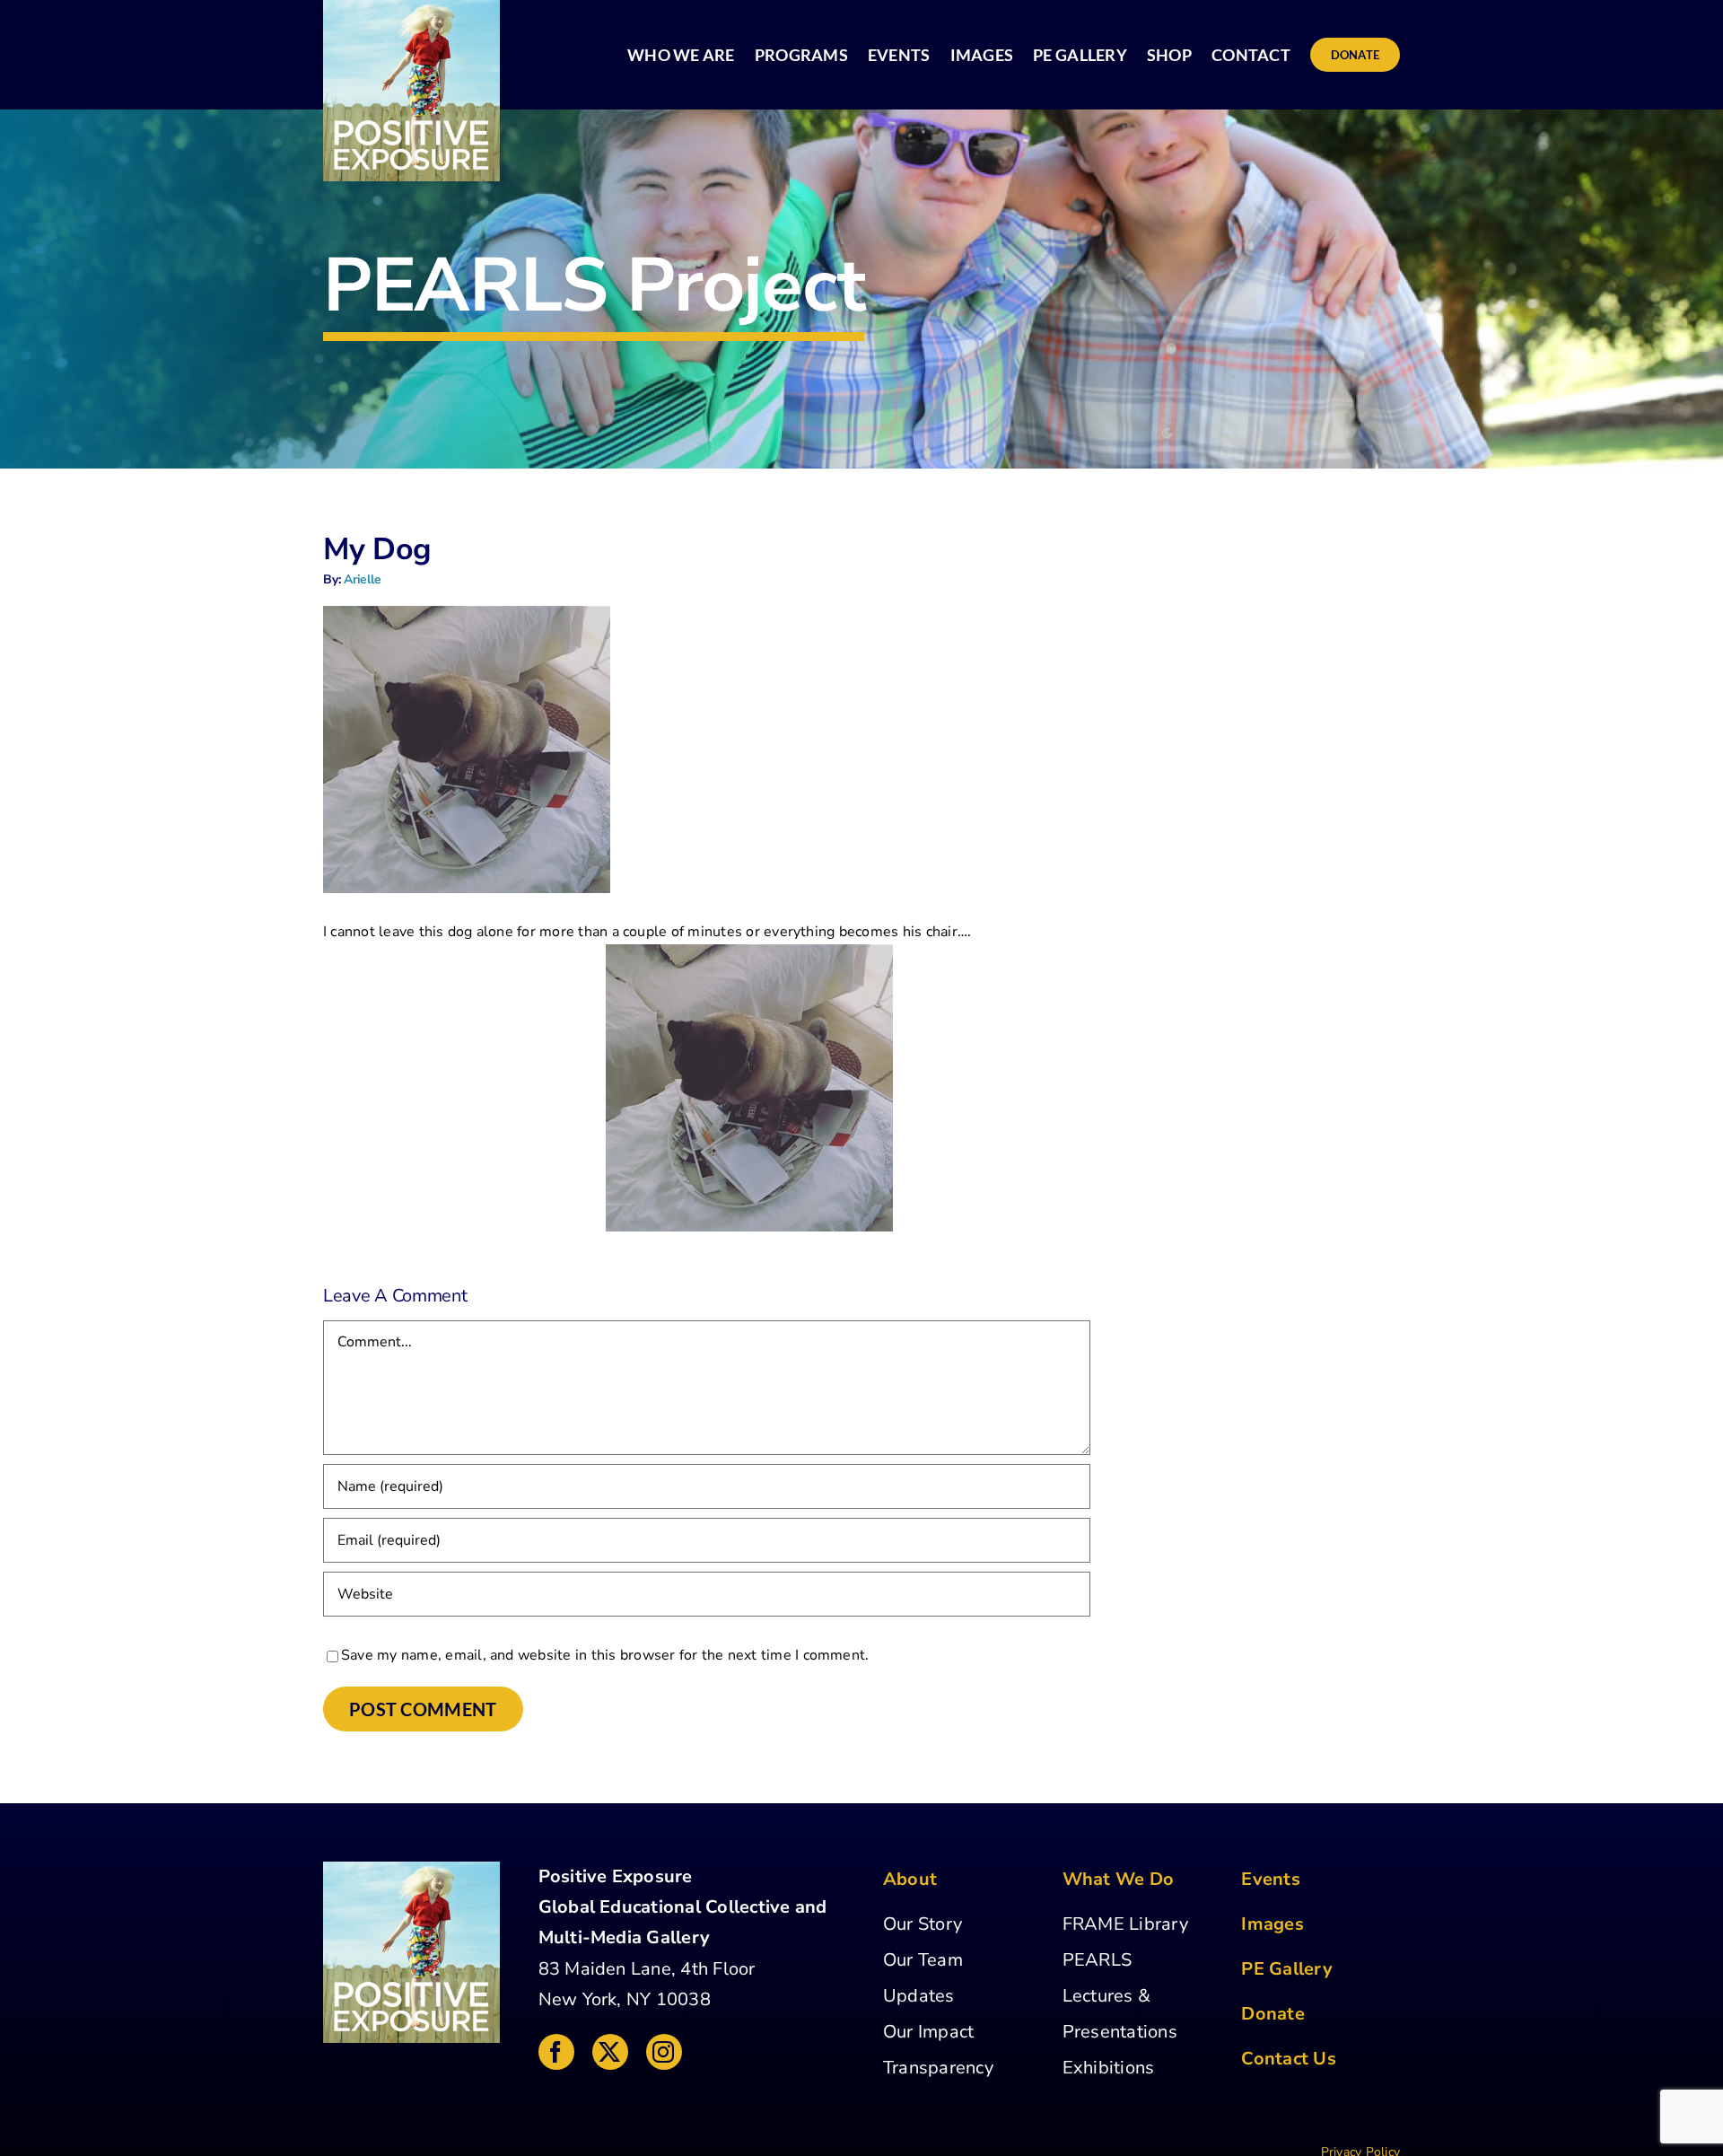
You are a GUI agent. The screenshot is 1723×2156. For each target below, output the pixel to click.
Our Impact (928, 2032)
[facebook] (556, 2052)
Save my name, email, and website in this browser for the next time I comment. (605, 1655)
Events (1270, 1879)
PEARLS (1097, 1960)
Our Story (923, 1924)
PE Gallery (1286, 1969)
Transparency (938, 2068)
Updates (919, 1996)
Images (1272, 1924)
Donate (1273, 2014)
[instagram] (664, 2052)
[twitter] (610, 2052)
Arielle (363, 579)
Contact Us (1288, 2059)
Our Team (923, 1960)
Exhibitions (1109, 2068)
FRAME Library (1125, 1924)
